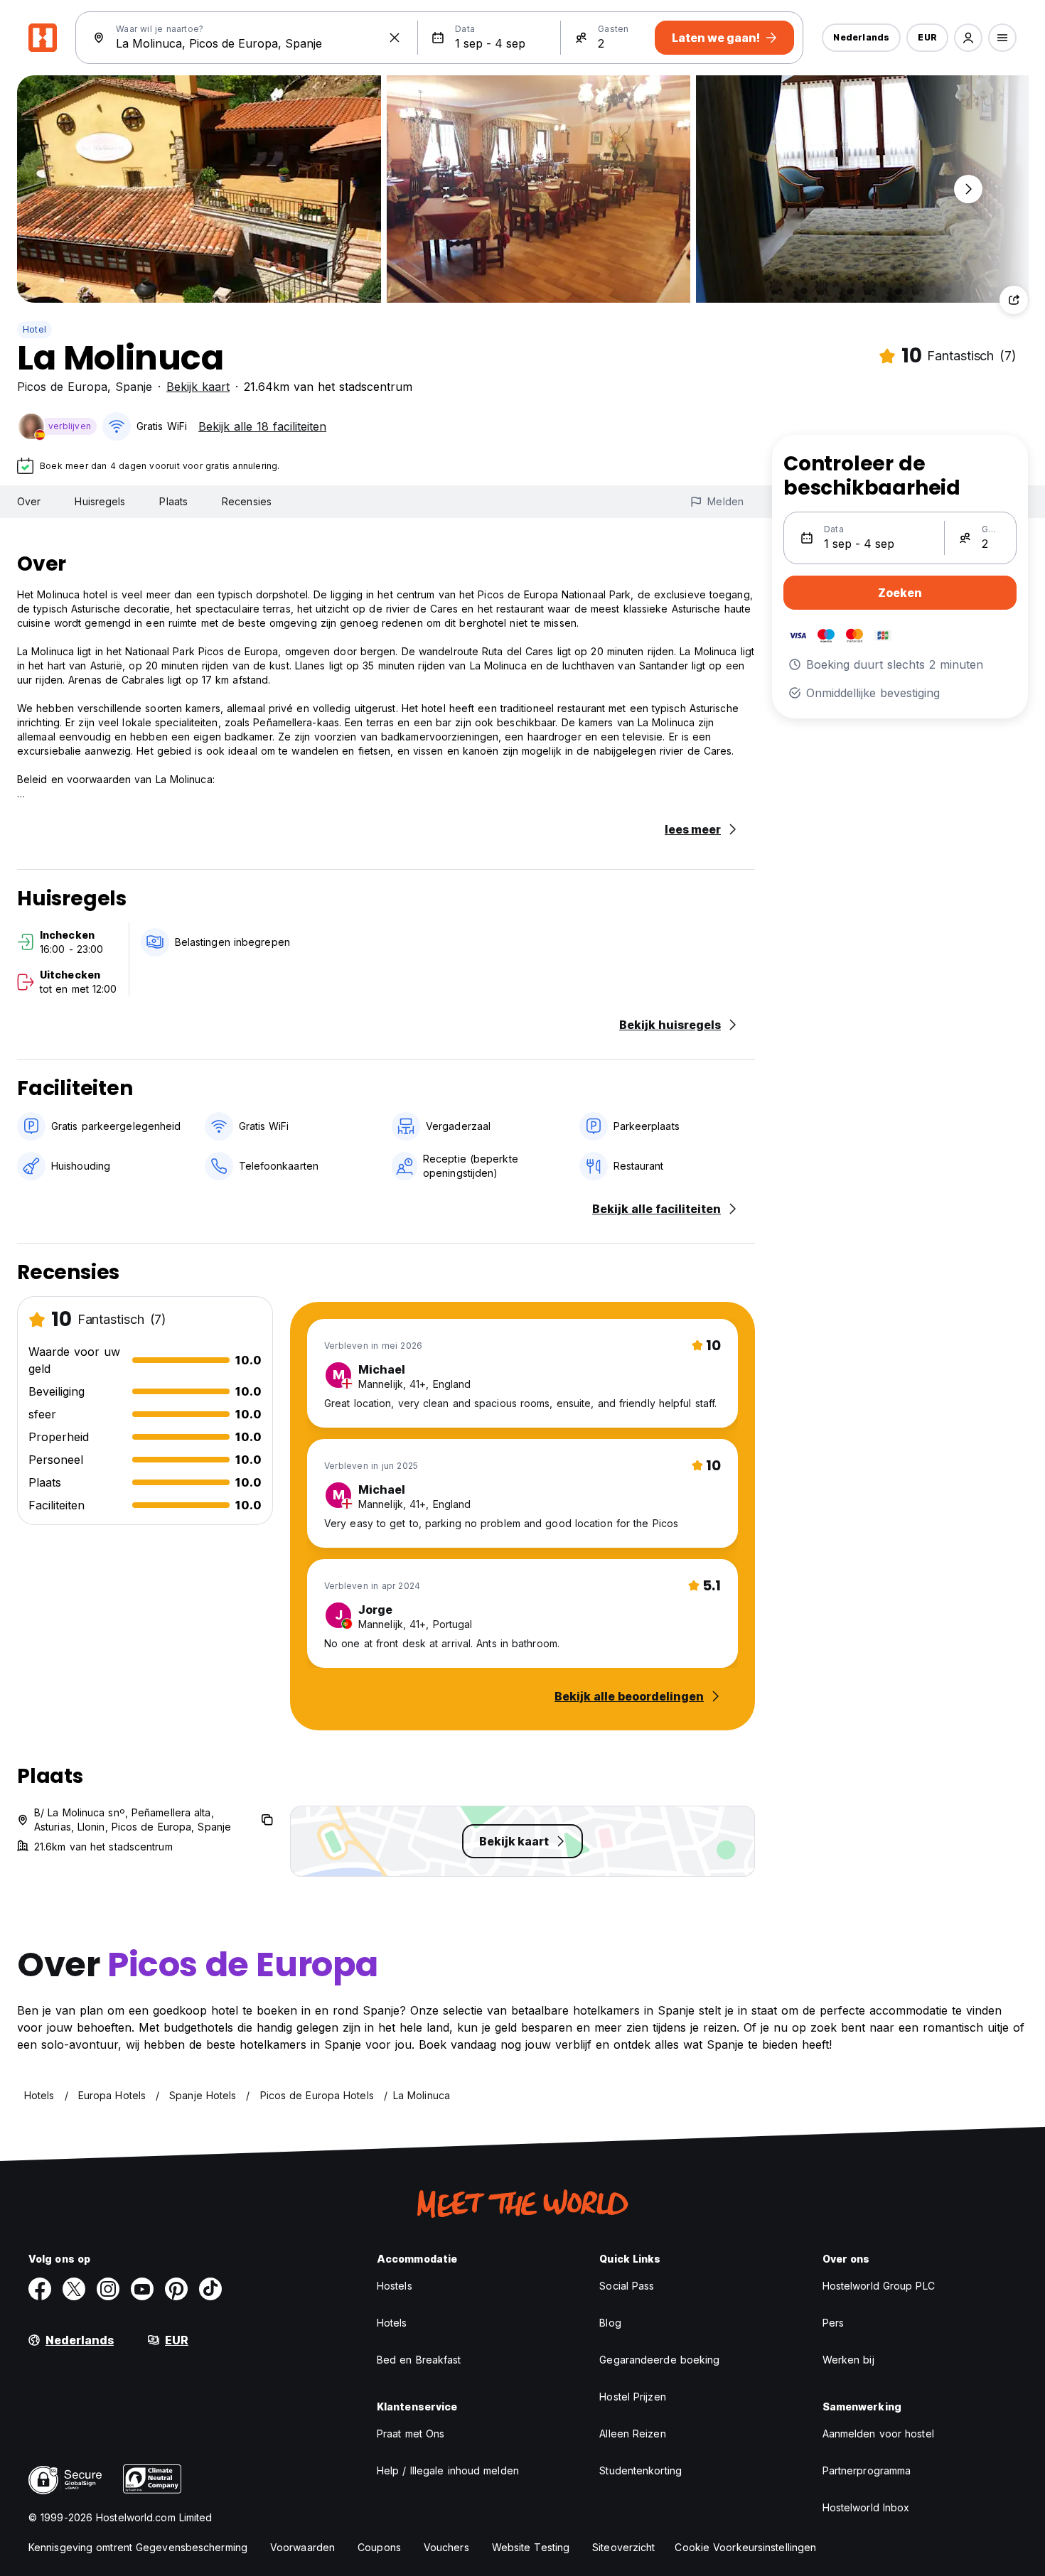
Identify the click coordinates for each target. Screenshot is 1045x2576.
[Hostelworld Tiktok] (210, 2289)
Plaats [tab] (173, 501)
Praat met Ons (411, 2434)
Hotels (392, 2323)
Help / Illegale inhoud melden (448, 2470)
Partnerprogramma (867, 2470)
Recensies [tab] (247, 501)
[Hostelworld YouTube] (142, 2289)
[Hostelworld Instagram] (108, 2289)
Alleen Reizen (632, 2434)
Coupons (379, 2547)
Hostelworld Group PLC (879, 2286)
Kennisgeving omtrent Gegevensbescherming (138, 2547)
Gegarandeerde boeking (659, 2360)
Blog (610, 2323)
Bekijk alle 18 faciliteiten (262, 426)
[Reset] (395, 38)
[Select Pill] (968, 38)
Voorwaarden (302, 2547)
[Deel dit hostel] (1014, 300)
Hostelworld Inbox (866, 2507)
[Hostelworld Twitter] (74, 2289)
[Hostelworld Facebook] (40, 2289)
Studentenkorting (641, 2470)
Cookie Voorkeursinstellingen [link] (745, 2547)
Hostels (395, 2286)
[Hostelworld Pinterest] (176, 2289)
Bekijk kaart (198, 387)
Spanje (134, 387)
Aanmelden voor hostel (878, 2434)
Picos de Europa (62, 387)
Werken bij (848, 2360)
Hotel (34, 329)
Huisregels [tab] (100, 501)
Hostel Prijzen (632, 2397)
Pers (833, 2323)
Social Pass (627, 2286)
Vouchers (446, 2547)
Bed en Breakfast (419, 2360)
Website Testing (531, 2547)
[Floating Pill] (968, 189)
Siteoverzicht (623, 2547)
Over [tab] (29, 501)
